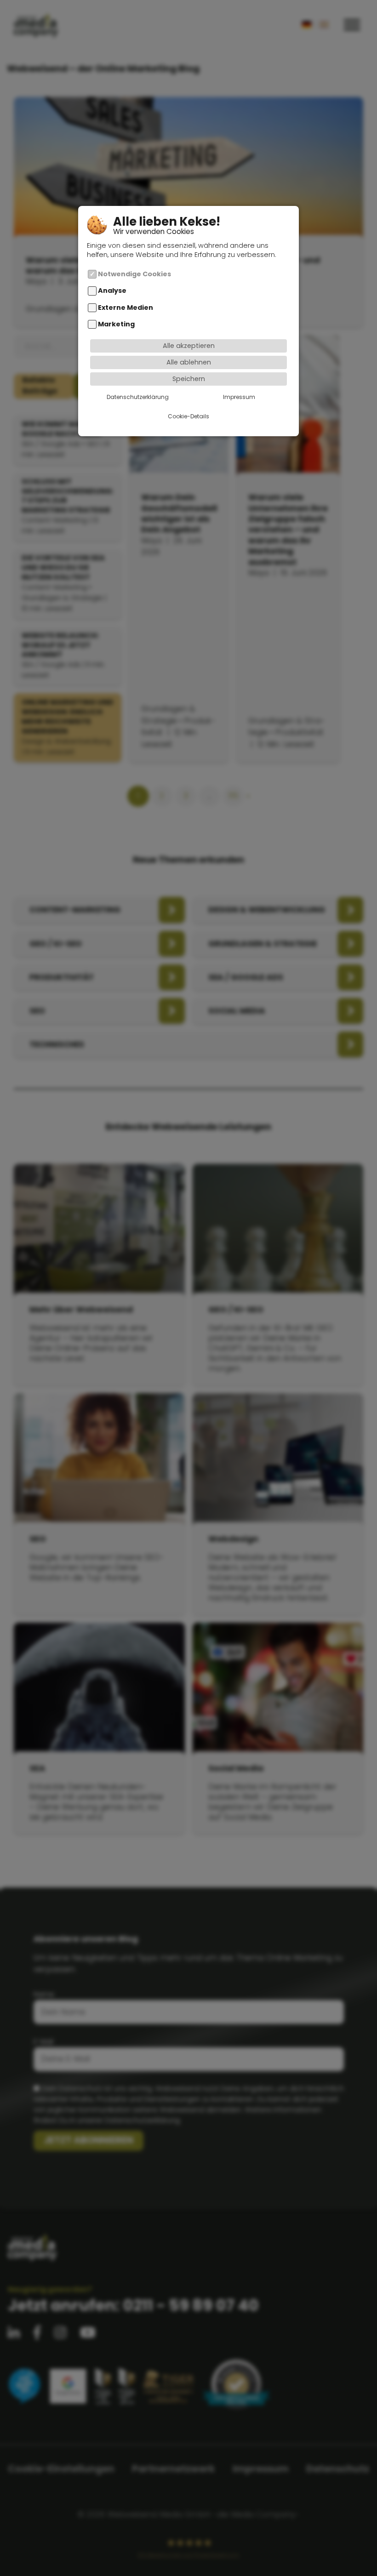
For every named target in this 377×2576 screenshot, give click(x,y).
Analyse (112, 291)
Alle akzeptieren (189, 346)
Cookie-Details (188, 416)
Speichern (189, 379)
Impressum (239, 397)
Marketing (116, 324)
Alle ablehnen (189, 362)
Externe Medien (126, 308)
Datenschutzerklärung (138, 397)
